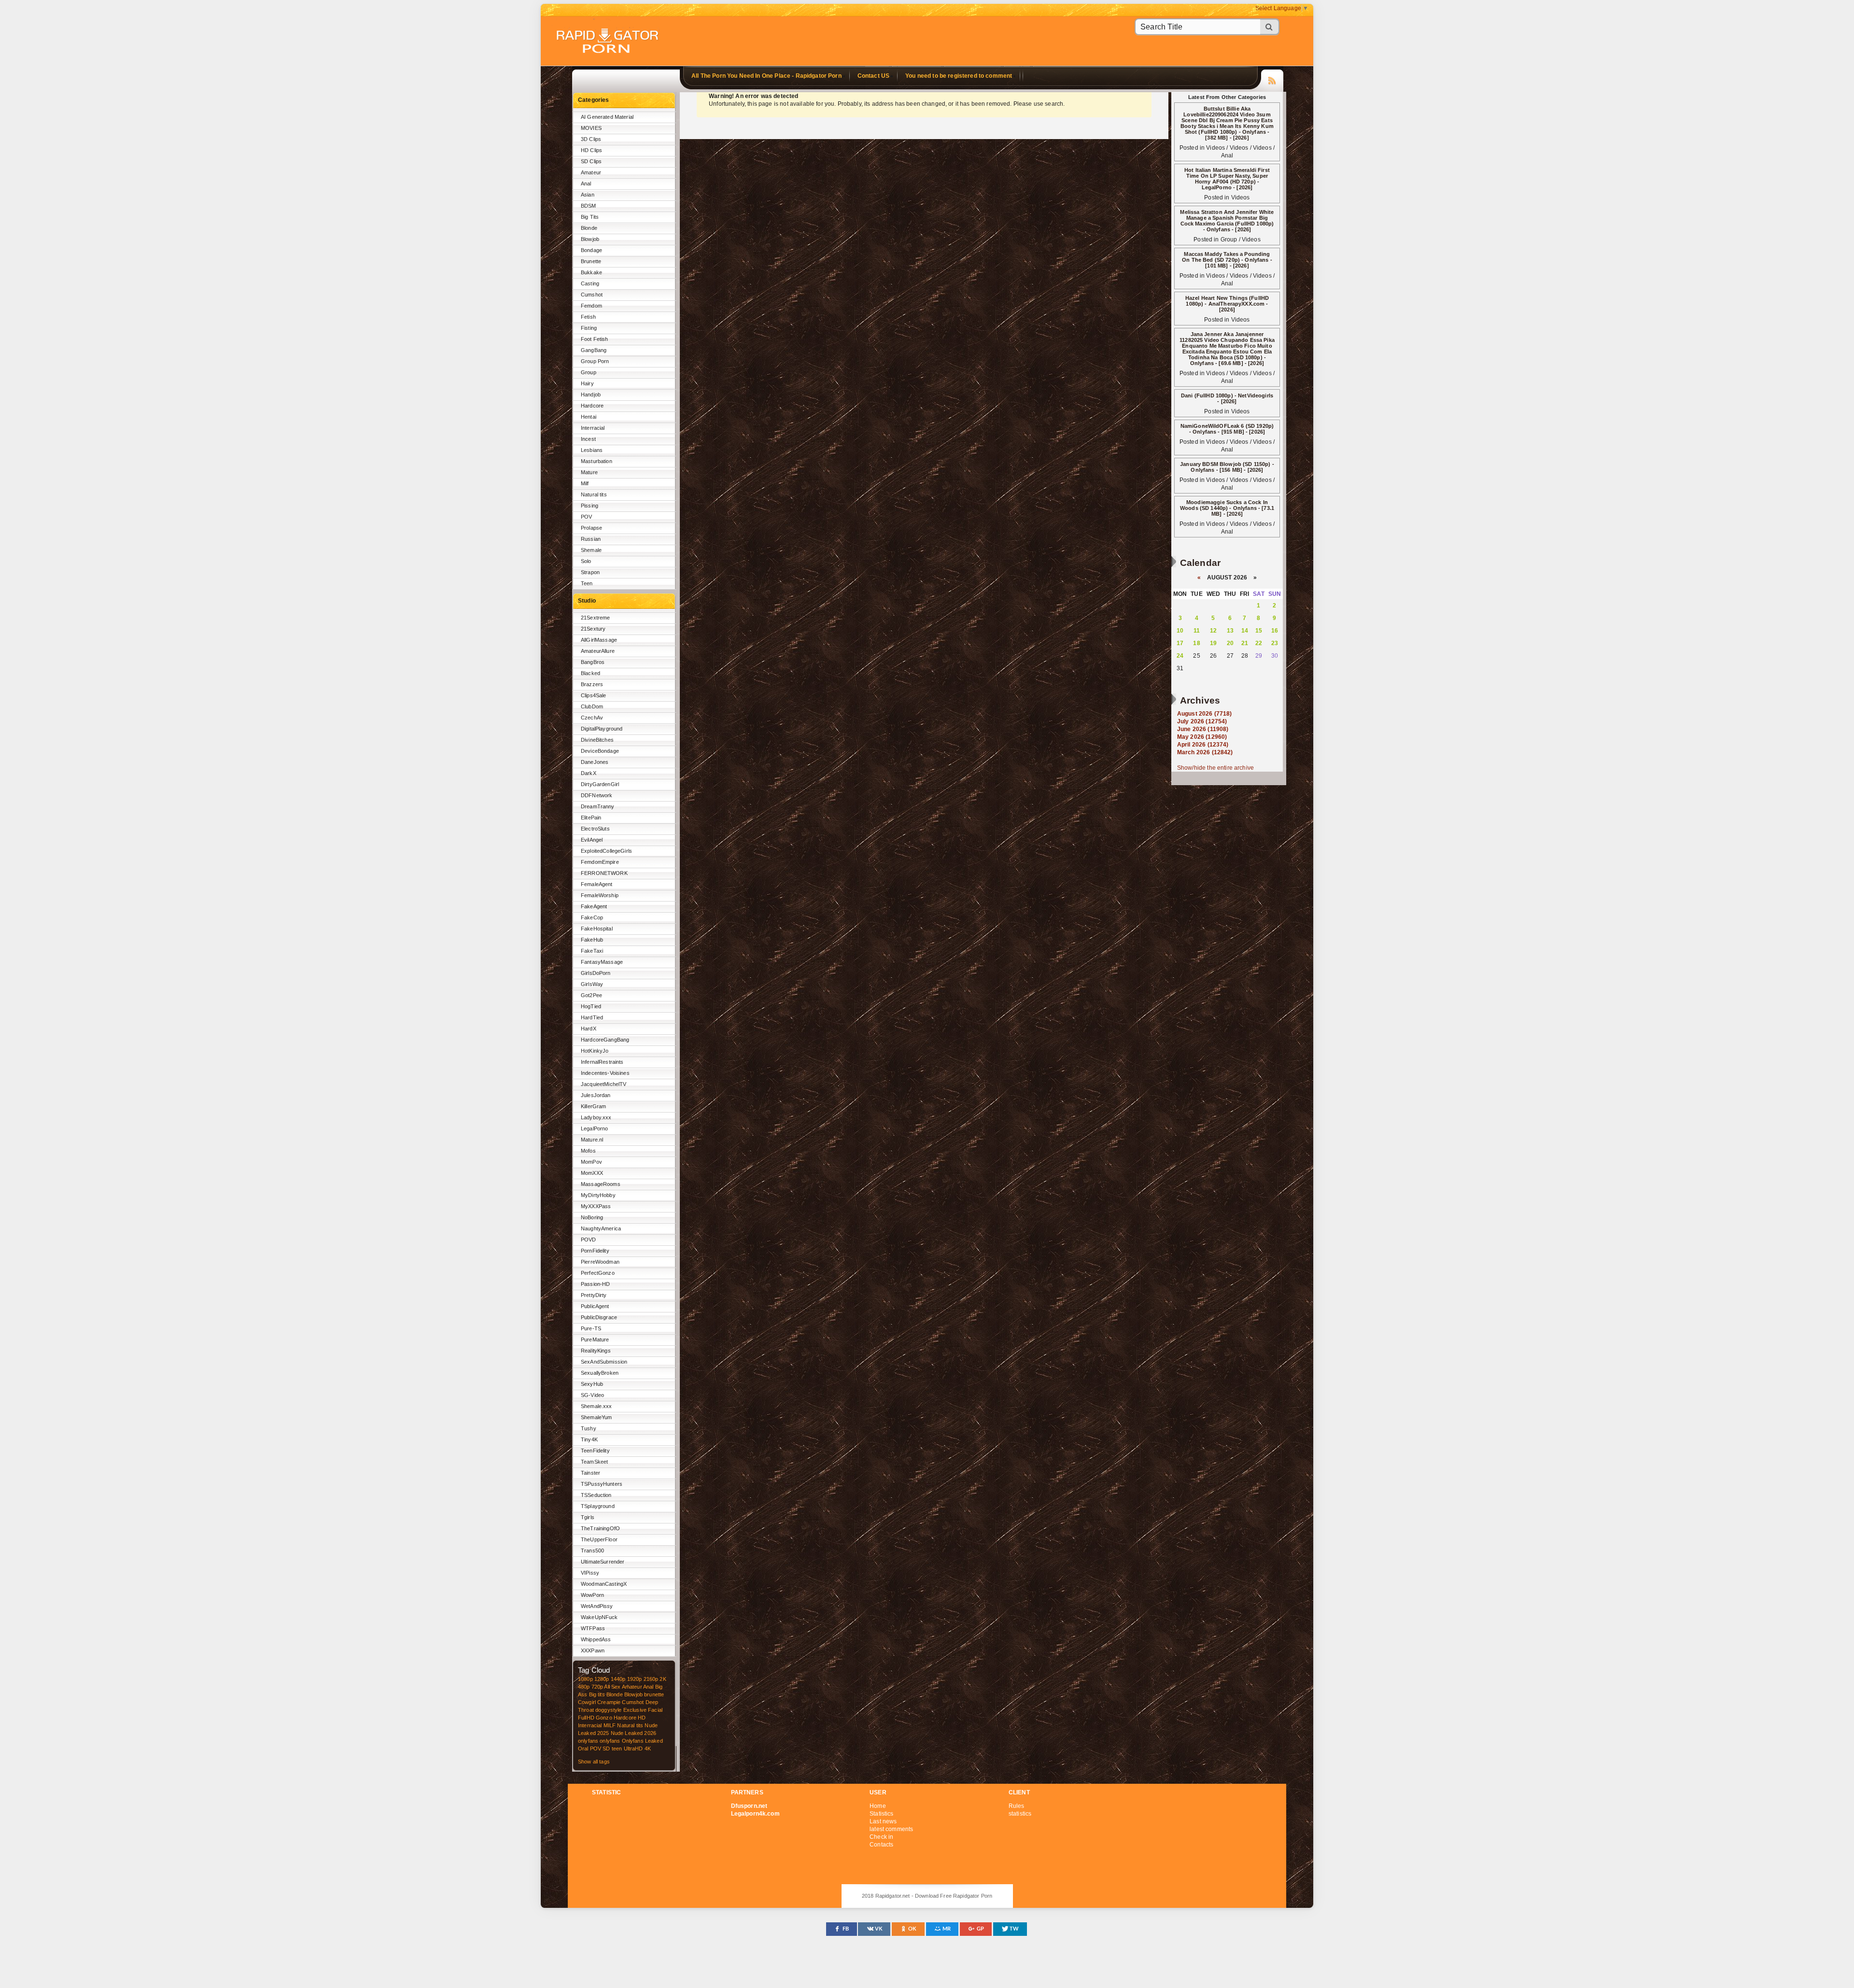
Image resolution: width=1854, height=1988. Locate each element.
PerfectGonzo (598, 1273)
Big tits (597, 1694)
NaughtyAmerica (601, 1228)
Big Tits (590, 217)
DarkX (589, 773)
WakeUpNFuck (599, 1617)
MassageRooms (601, 1184)
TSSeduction (596, 1495)
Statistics (881, 1814)
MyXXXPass (596, 1206)
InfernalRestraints (602, 1062)
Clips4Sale (593, 695)
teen (617, 1748)
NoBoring (592, 1217)
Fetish (588, 317)
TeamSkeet (594, 1462)
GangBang (594, 350)
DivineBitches (597, 740)
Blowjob (590, 239)
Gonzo (604, 1718)
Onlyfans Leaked (642, 1741)
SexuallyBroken (600, 1373)
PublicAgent (595, 1306)
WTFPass (593, 1628)
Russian (591, 539)
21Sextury (593, 629)
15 (1259, 631)
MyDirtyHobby (598, 1195)
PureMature (595, 1339)
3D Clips (591, 139)
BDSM (589, 206)
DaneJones (595, 762)
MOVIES (591, 128)
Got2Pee (591, 995)
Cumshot (592, 295)
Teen (587, 583)
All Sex (612, 1687)
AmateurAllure (598, 651)
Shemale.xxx (597, 1406)
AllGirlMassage (599, 640)
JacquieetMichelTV (604, 1084)
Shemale (591, 550)
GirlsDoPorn (596, 973)
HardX (589, 1029)
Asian (588, 195)
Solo (586, 561)
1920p (635, 1679)
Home (878, 1806)
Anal (586, 183)
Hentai (589, 417)
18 (1196, 643)
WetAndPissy (597, 1606)
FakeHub (592, 940)
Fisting (589, 328)
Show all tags (594, 1762)
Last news (883, 1821)
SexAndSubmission (604, 1362)
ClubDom (592, 706)
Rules (1017, 1806)
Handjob (591, 395)
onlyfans (588, 1741)
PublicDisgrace (599, 1317)
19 (1213, 643)
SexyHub (592, 1384)
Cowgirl (587, 1702)
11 (1197, 631)
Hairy (587, 383)
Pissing (590, 506)
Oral (583, 1748)
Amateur (591, 172)
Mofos (588, 1151)
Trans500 (592, 1551)
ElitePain (591, 818)
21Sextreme (595, 618)
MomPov (591, 1162)
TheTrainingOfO (600, 1528)
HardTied (592, 1017)
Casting (590, 283)
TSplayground (598, 1506)
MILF (610, 1725)
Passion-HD (595, 1284)
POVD (589, 1240)
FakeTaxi (592, 951)
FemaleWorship (600, 895)
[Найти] (1270, 27)
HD (642, 1718)
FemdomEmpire (600, 862)
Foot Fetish (595, 339)
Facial (655, 1710)
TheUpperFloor (599, 1539)
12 (1213, 631)
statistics (1020, 1814)
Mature (589, 472)
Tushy (589, 1428)
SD (606, 1748)
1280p (602, 1679)
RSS (1272, 79)
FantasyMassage (602, 962)
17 (1180, 643)
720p (597, 1687)
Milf (585, 483)
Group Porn (595, 361)
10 (1180, 631)
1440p (618, 1679)
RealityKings (596, 1351)
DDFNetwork (597, 795)
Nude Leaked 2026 (633, 1733)
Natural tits (594, 494)
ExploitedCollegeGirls (606, 851)
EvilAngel (592, 840)
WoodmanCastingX (604, 1584)
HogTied (591, 1006)
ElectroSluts (595, 829)
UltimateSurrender (603, 1562)
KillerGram (593, 1106)
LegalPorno (594, 1128)
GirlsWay (592, 984)
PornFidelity (595, 1251)
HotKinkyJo (595, 1051)
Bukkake (591, 272)
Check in (881, 1837)
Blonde (589, 228)
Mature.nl (592, 1140)
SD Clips (591, 161)
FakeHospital (597, 929)
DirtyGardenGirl (600, 784)
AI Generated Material (607, 117)
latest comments (891, 1829)
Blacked (590, 673)
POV (586, 517)
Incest (588, 439)
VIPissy (590, 1573)
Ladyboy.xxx (596, 1117)
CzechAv (592, 718)
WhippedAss (596, 1639)
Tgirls (588, 1517)
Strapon (590, 572)
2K (663, 1679)
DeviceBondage (600, 751)
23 (1275, 643)
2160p (651, 1679)
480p (584, 1687)
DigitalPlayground (602, 729)
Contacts (881, 1845)
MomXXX (592, 1173)
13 (1230, 631)
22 (1259, 643)
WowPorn (592, 1595)
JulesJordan (596, 1095)
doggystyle (608, 1710)
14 (1245, 631)
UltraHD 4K (637, 1748)
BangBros (593, 662)
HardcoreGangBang (605, 1040)
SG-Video (592, 1395)
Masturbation (597, 461)
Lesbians (592, 450)
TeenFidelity (595, 1451)
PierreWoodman (600, 1262)
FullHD (586, 1718)
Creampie (609, 1702)
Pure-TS (591, 1328)
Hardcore (592, 406)
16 (1275, 631)
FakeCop (592, 917)
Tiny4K (589, 1439)
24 (1180, 656)
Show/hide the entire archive (1215, 768)
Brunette (591, 261)
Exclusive (635, 1710)
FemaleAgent (597, 884)
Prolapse (591, 528)
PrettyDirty (594, 1295)
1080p (585, 1679)
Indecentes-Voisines (605, 1073)
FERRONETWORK (604, 873)
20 (1230, 643)
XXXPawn (593, 1650)
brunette (654, 1694)
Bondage (591, 250)
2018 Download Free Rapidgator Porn (608, 42)
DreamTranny (598, 806)
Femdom (591, 306)
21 (1245, 643)
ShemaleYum (596, 1417)
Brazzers (592, 684)
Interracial (593, 428)
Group (589, 372)
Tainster (590, 1473)
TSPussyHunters (602, 1484)
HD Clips (591, 150)
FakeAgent (594, 906)
